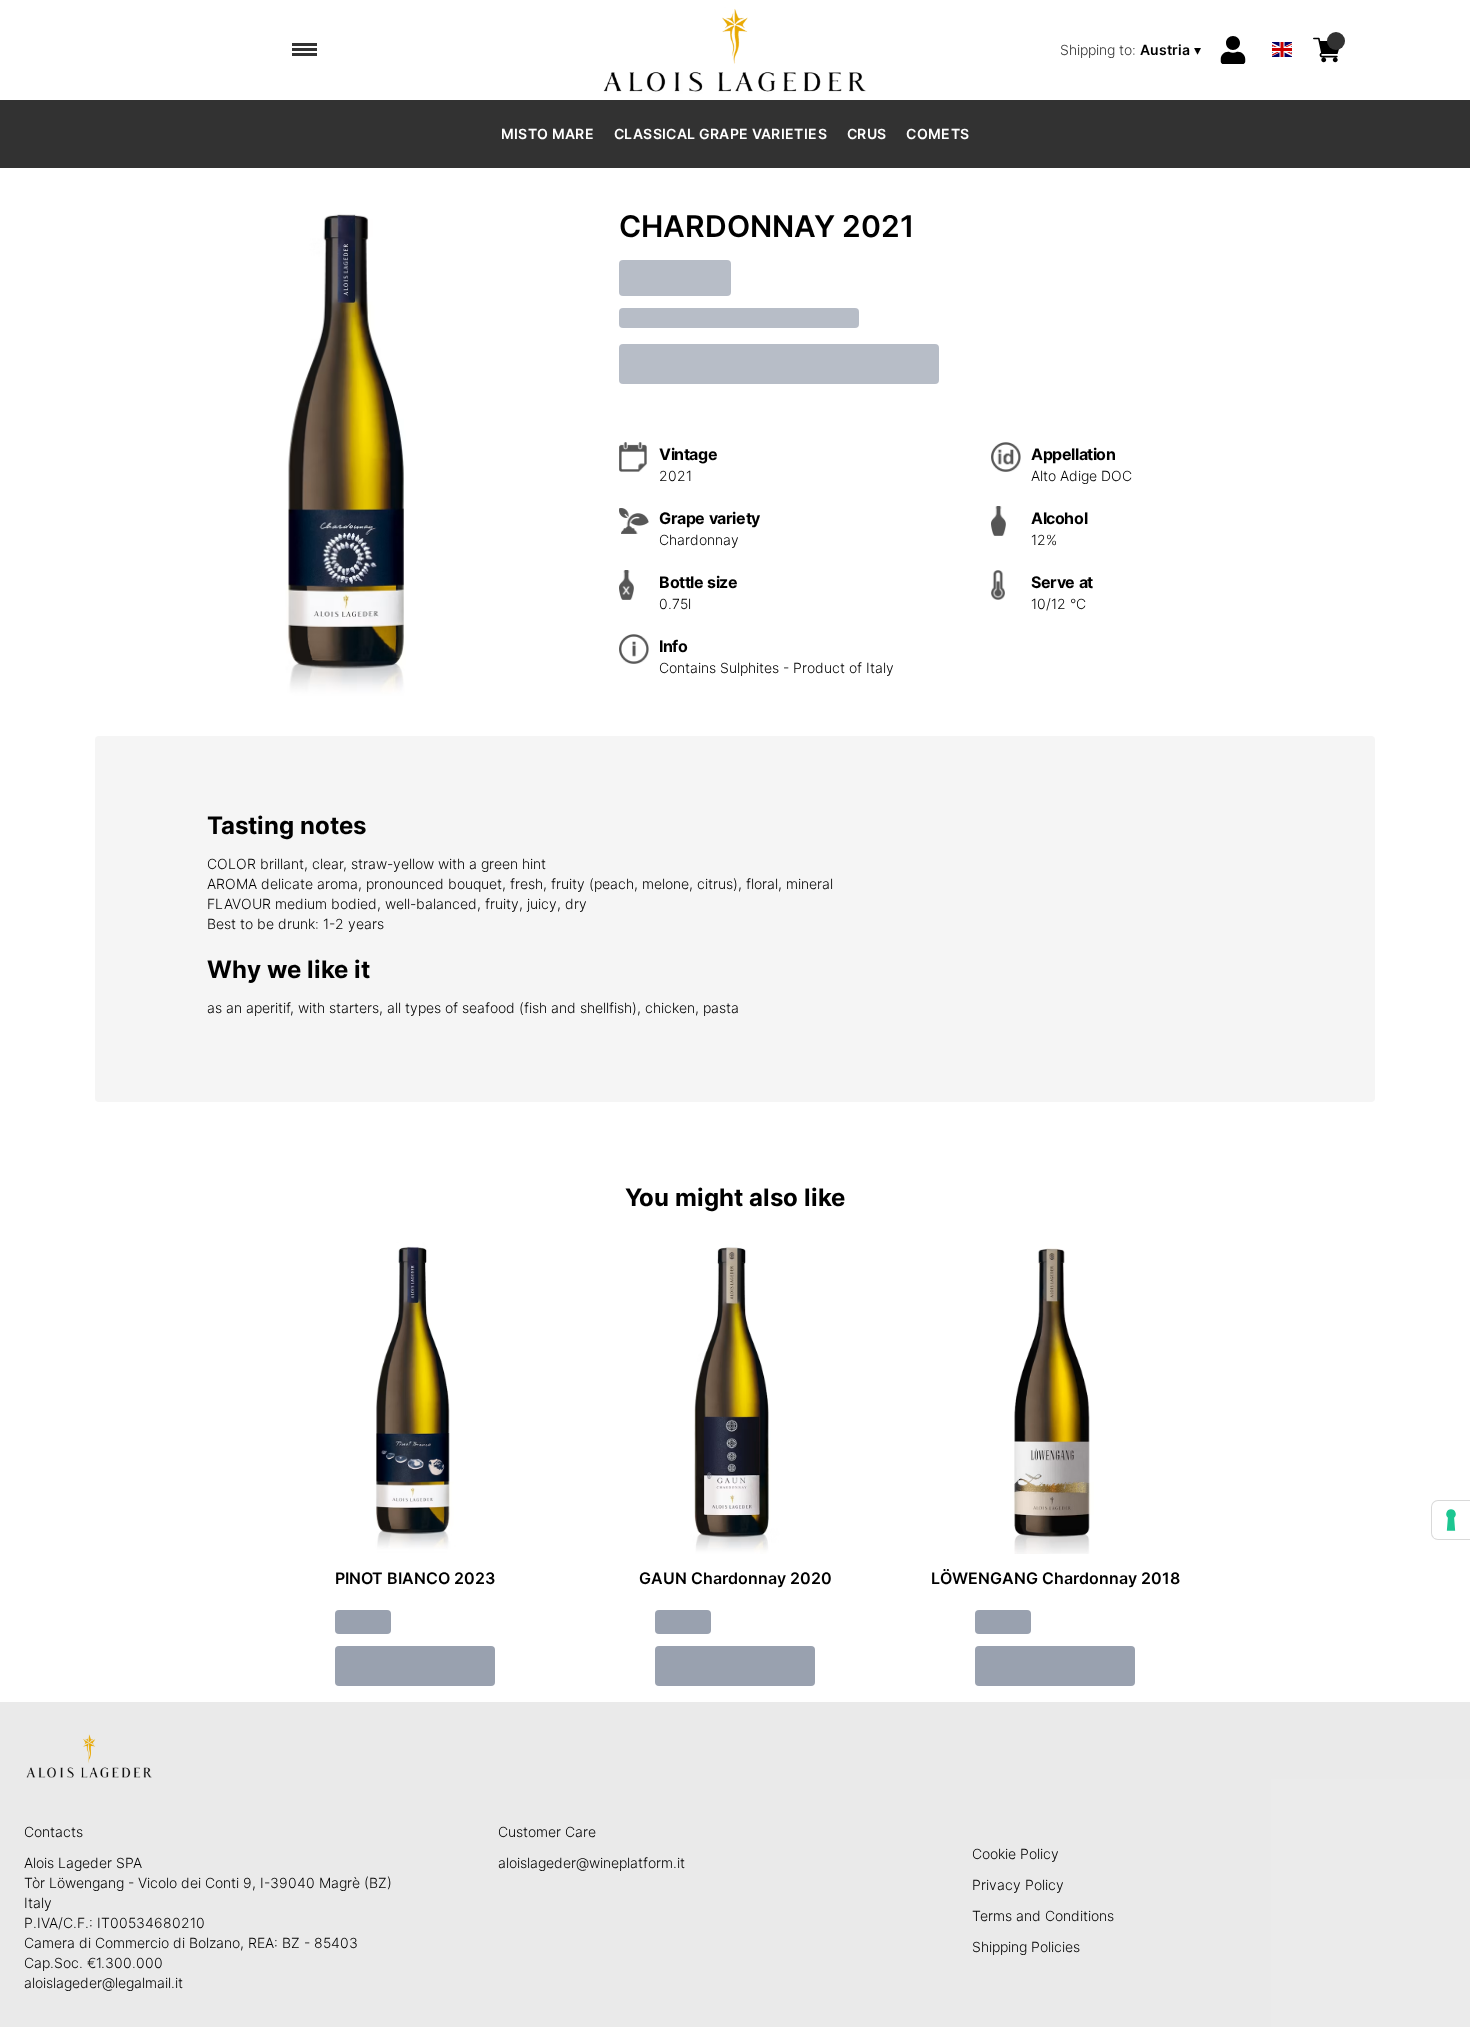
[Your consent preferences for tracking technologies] (1451, 1520)
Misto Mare (548, 133)
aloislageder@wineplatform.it (591, 1862)
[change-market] (1132, 50)
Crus (866, 133)
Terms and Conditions (1043, 1915)
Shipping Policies (1026, 1946)
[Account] (1233, 50)
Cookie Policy (1015, 1853)
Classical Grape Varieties (720, 133)
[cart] (1327, 50)
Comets (937, 133)
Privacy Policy (1018, 1884)
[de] (1282, 23)
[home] (735, 50)
